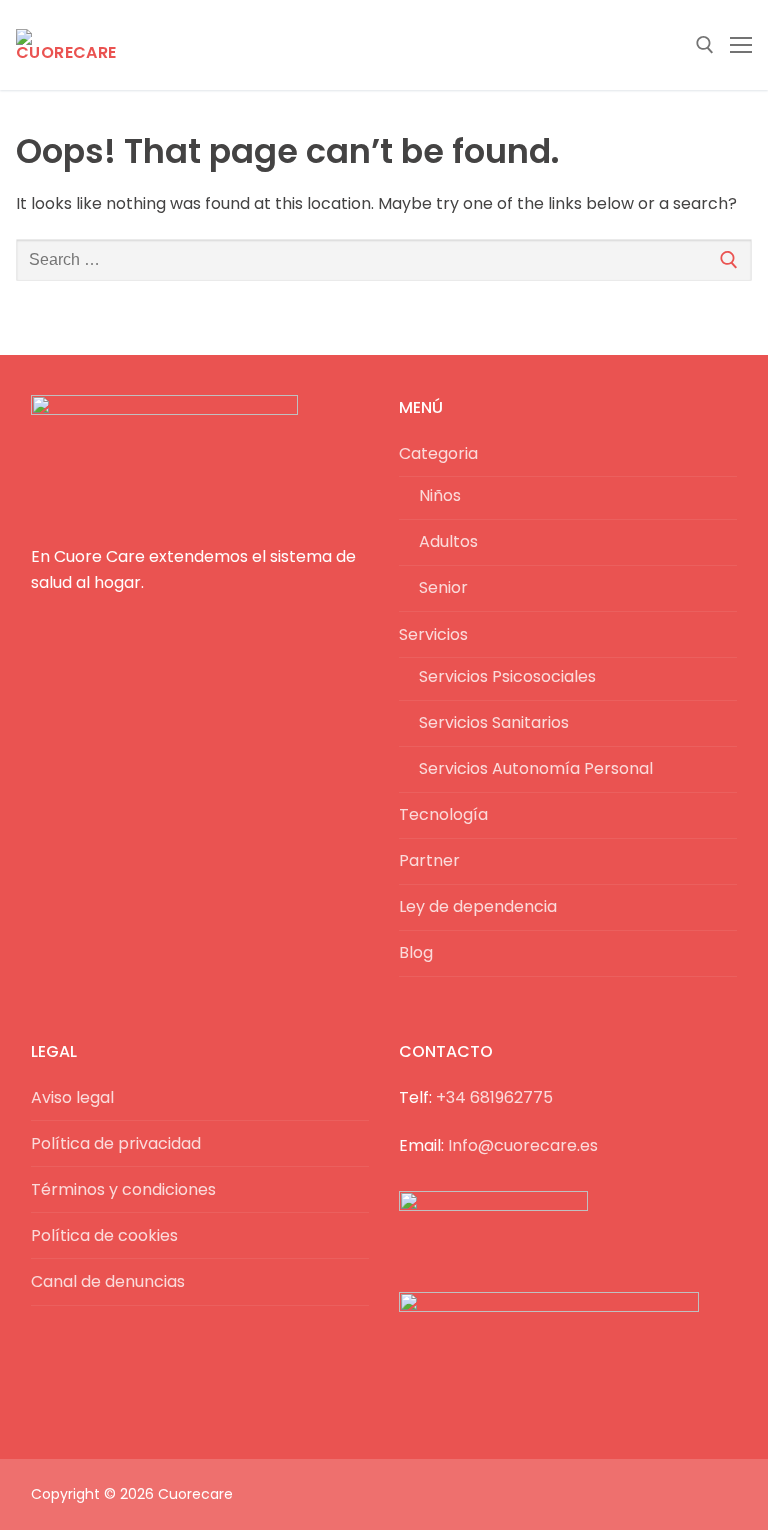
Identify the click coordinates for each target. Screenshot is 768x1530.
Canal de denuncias (108, 1281)
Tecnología (443, 814)
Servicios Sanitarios (494, 722)
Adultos (448, 541)
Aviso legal (72, 1097)
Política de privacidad (116, 1143)
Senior (443, 587)
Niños (440, 495)
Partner (429, 860)
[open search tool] (705, 45)
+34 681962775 (494, 1097)
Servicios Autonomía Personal (536, 768)
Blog (416, 952)
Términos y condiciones (123, 1189)
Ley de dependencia (478, 906)
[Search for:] (384, 260)
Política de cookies (104, 1235)
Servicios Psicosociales (507, 676)
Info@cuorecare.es (523, 1145)
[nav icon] (741, 45)
